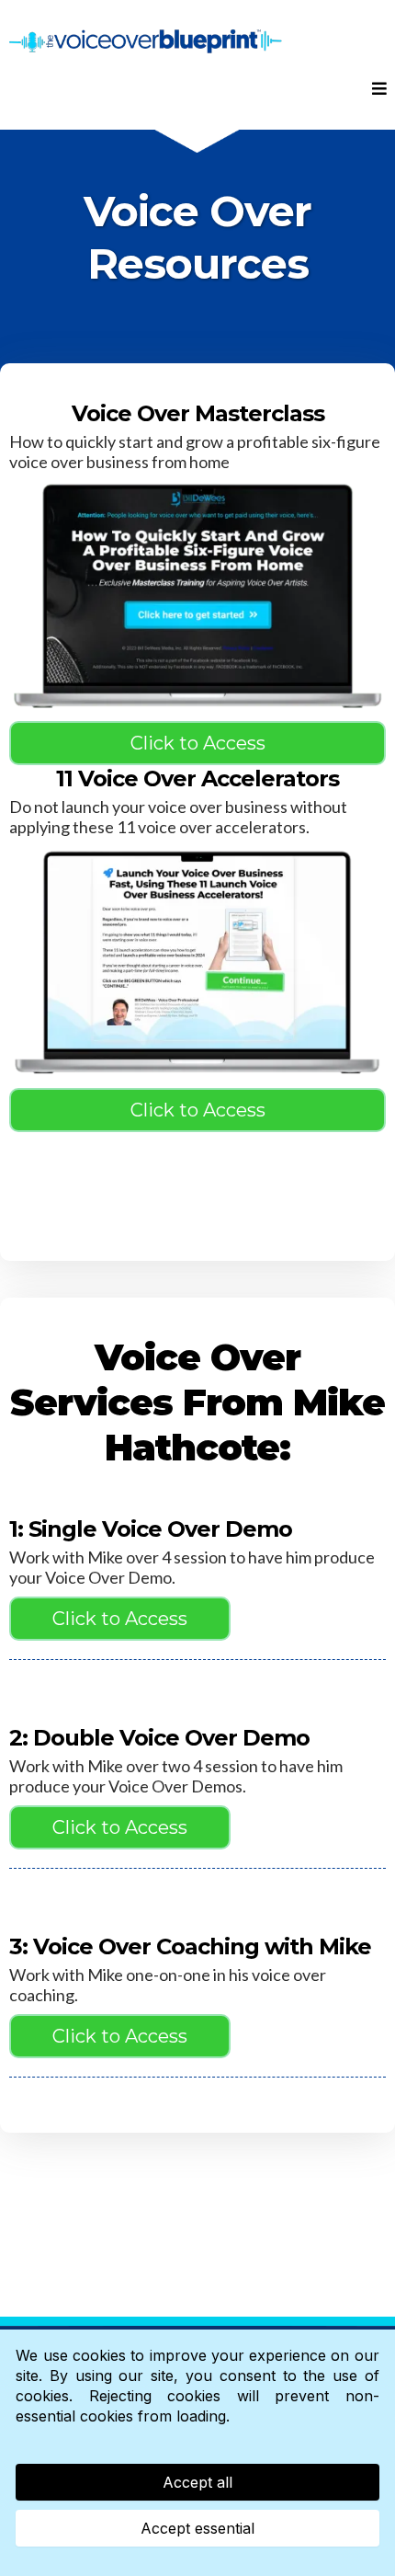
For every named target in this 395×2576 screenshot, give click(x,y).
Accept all (197, 2482)
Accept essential (197, 2528)
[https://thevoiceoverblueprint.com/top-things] (197, 962)
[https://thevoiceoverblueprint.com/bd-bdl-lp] (197, 596)
